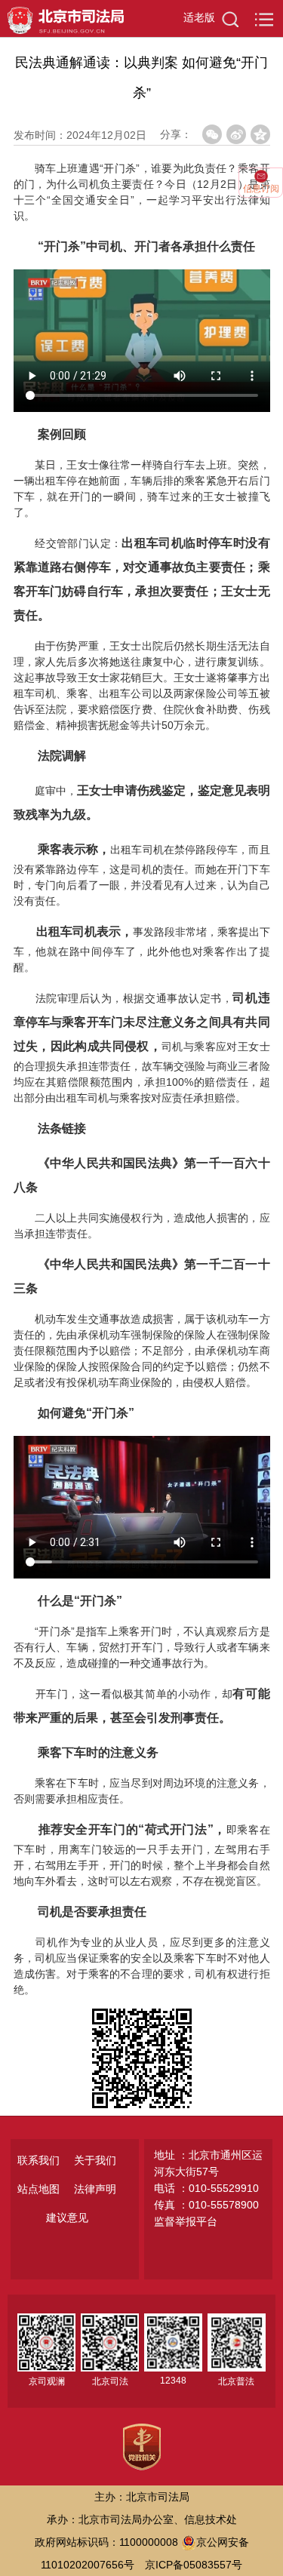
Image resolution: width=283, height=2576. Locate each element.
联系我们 (38, 2160)
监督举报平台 (186, 2221)
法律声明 (95, 2189)
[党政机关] (142, 2445)
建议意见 (67, 2218)
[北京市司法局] (62, 17)
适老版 (199, 17)
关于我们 (95, 2160)
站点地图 (38, 2189)
